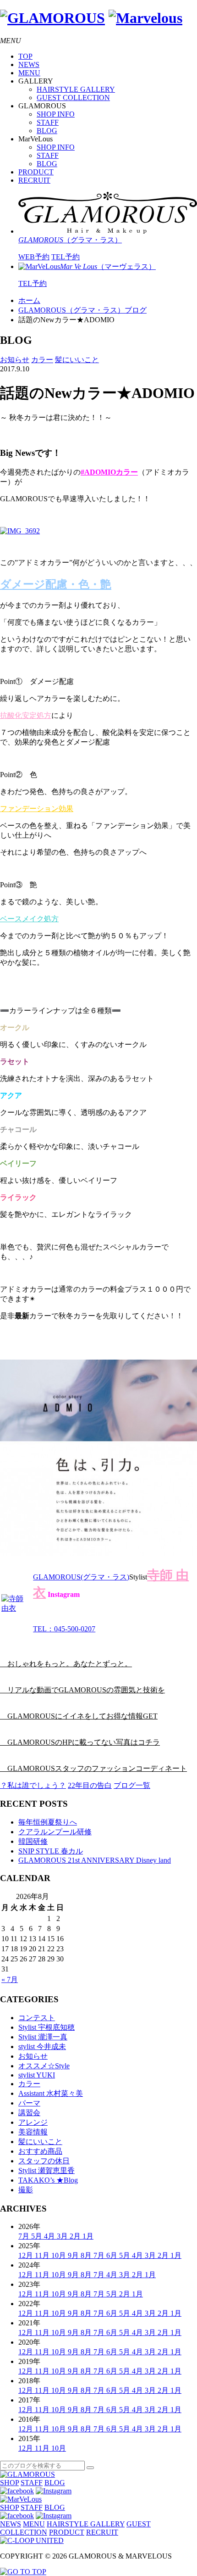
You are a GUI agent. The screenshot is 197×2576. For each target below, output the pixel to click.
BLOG (47, 131)
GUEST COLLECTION (73, 98)
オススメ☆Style (44, 2066)
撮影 (26, 2190)
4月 (50, 2236)
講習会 (29, 2113)
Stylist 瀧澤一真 (43, 2037)
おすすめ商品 (40, 2151)
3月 (63, 2236)
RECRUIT (34, 180)
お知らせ (15, 360)
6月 (113, 2255)
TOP (25, 56)
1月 (88, 2236)
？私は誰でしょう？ (33, 1785)
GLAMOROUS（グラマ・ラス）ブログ (82, 310)
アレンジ (33, 2122)
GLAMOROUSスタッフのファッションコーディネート (93, 1768)
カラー (42, 360)
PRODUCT (36, 172)
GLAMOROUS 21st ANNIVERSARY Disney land (95, 1860)
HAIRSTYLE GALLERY (76, 89)
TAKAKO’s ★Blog (48, 2180)
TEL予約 (66, 257)
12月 (27, 2255)
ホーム (29, 300)
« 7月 (10, 1980)
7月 (25, 2236)
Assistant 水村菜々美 (51, 2093)
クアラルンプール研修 (55, 1832)
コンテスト (37, 2018)
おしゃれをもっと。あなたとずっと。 (66, 1664)
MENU (29, 73)
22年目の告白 (90, 1785)
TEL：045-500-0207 (64, 1629)
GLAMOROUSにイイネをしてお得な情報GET (79, 1716)
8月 (87, 2255)
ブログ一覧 (132, 1785)
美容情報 (33, 2132)
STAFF (48, 122)
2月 (76, 2236)
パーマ (29, 2103)
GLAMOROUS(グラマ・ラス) (81, 1577)
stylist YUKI (37, 2075)
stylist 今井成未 (42, 2047)
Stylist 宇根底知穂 (47, 2027)
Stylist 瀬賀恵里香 (47, 2170)
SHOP (9, 2483)
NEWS (29, 64)
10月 (60, 2255)
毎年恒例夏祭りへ (48, 1822)
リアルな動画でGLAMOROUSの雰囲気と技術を (82, 1690)
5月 (38, 2236)
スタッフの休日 (44, 2161)
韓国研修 (33, 1841)
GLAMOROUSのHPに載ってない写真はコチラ (80, 1742)
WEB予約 (34, 257)
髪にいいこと (77, 360)
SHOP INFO (56, 114)
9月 (74, 2255)
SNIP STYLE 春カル (51, 1851)
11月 (43, 2255)
